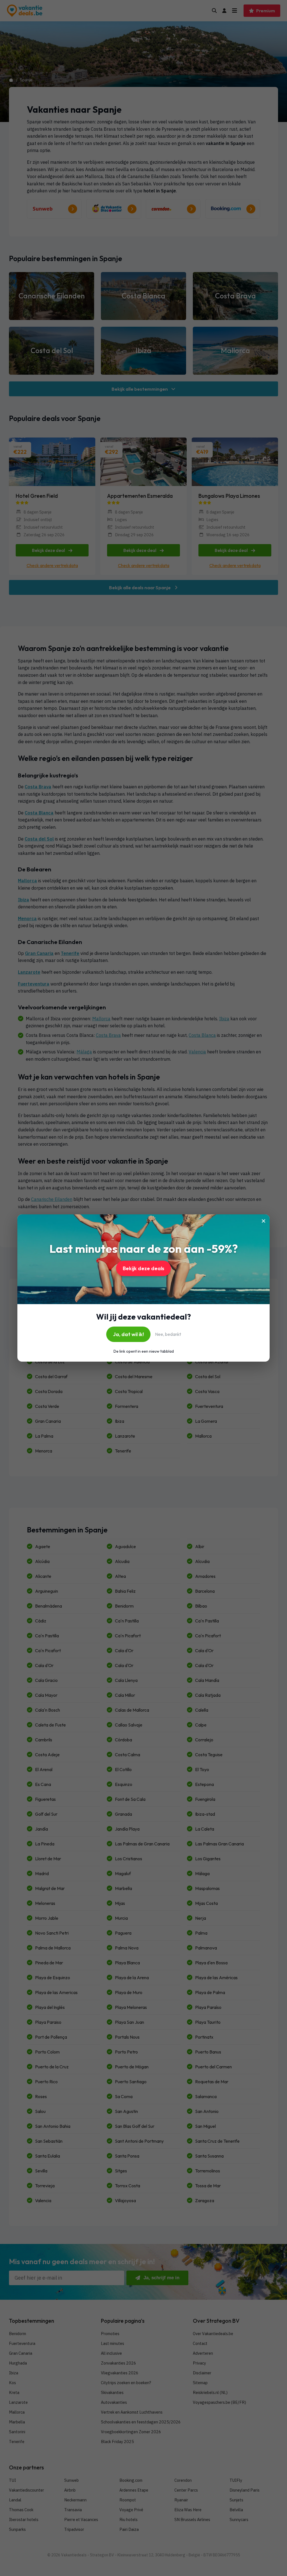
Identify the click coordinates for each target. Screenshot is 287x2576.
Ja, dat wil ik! (128, 1334)
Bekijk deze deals (143, 1268)
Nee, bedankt (168, 1334)
